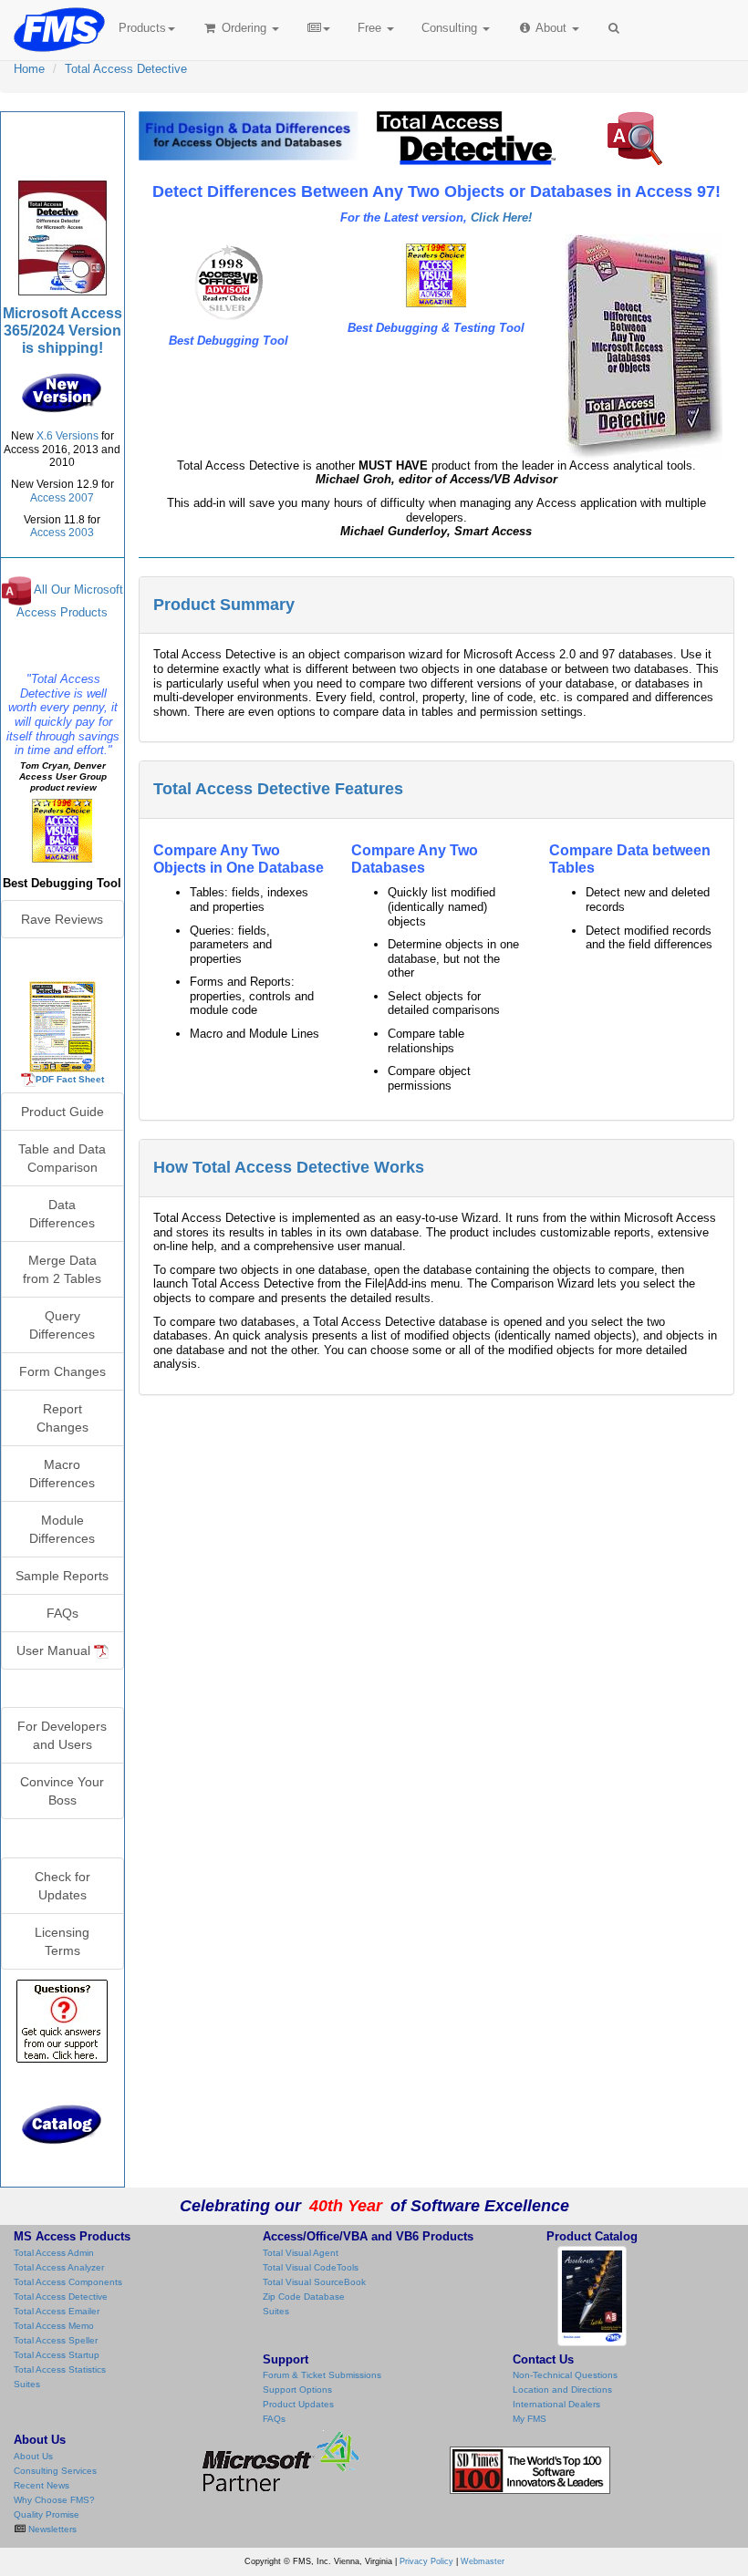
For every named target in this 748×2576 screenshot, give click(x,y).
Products (142, 28)
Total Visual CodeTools (311, 2267)
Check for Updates (62, 1886)
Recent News (42, 2485)
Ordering (244, 28)
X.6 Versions (68, 436)
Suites (27, 2384)
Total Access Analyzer (59, 2267)
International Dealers (556, 2404)
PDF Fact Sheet (70, 1079)
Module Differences (62, 1529)
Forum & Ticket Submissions (322, 2375)
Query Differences (62, 1325)
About (551, 28)
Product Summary (224, 605)
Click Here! (501, 217)
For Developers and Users (62, 1735)
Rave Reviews (62, 919)
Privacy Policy (426, 2561)
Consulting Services (55, 2471)
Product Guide (62, 1112)
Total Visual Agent (301, 2253)
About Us (33, 2456)
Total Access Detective (126, 69)
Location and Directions (562, 2390)
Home (29, 69)
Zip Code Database (304, 2297)
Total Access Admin (54, 2253)
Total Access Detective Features (278, 789)
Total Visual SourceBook (314, 2282)
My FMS (530, 2419)
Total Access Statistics (60, 2369)
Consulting (451, 28)
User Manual (55, 1650)
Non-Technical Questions (565, 2375)
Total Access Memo (54, 2326)
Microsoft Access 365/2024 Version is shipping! (62, 331)
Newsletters (51, 2529)
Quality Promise (47, 2514)
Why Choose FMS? (54, 2500)
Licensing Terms (62, 1941)
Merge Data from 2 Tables (62, 1269)
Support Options (297, 2390)
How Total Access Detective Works (289, 1167)
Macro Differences (62, 1474)
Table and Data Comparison (62, 1158)
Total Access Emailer (57, 2311)
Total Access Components (68, 2282)
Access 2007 (62, 498)
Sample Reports (62, 1576)
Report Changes (62, 1418)
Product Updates (298, 2404)
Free (369, 28)
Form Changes (62, 1371)
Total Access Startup (57, 2355)
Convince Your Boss (62, 1791)
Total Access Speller (56, 2340)
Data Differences (62, 1214)
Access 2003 (62, 533)
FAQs (62, 1613)
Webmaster (483, 2561)
